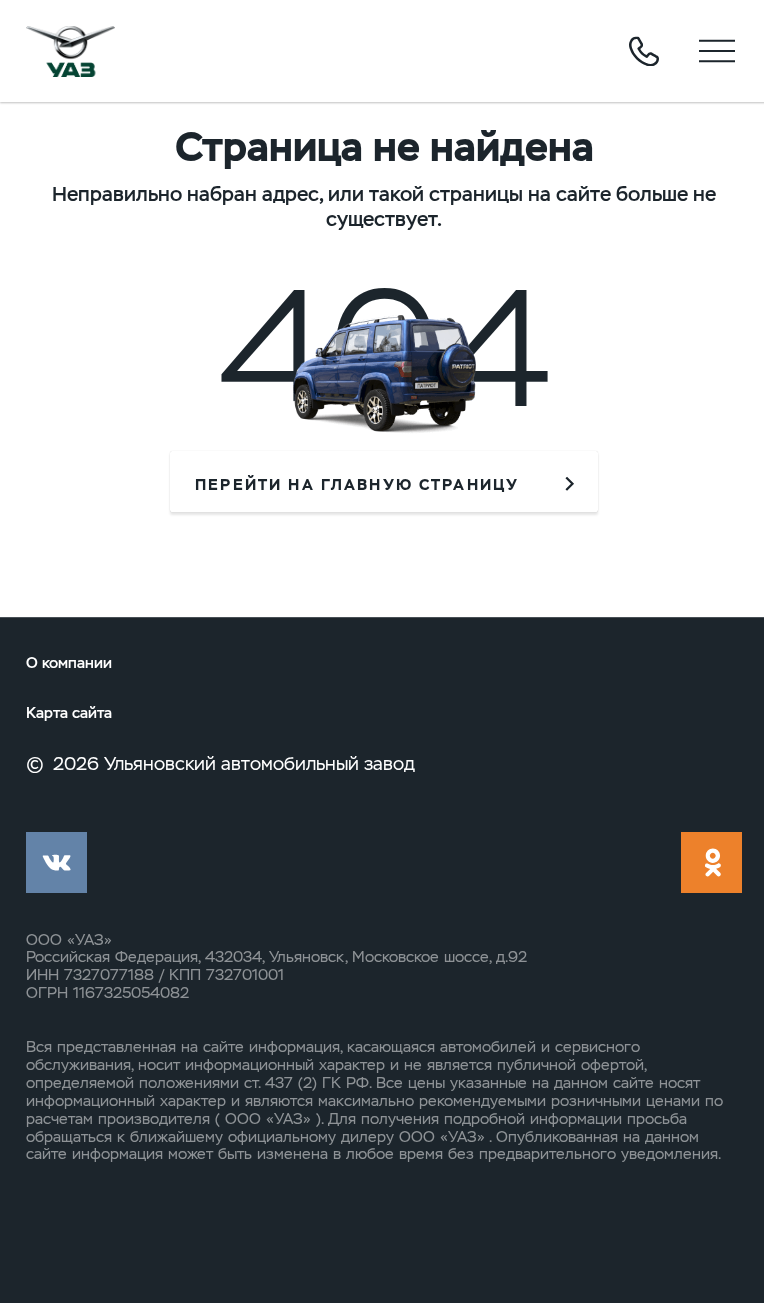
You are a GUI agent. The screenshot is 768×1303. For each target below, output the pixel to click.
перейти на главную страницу (357, 485)
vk (56, 862)
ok (711, 862)
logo (71, 51)
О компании (69, 663)
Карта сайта (69, 713)
